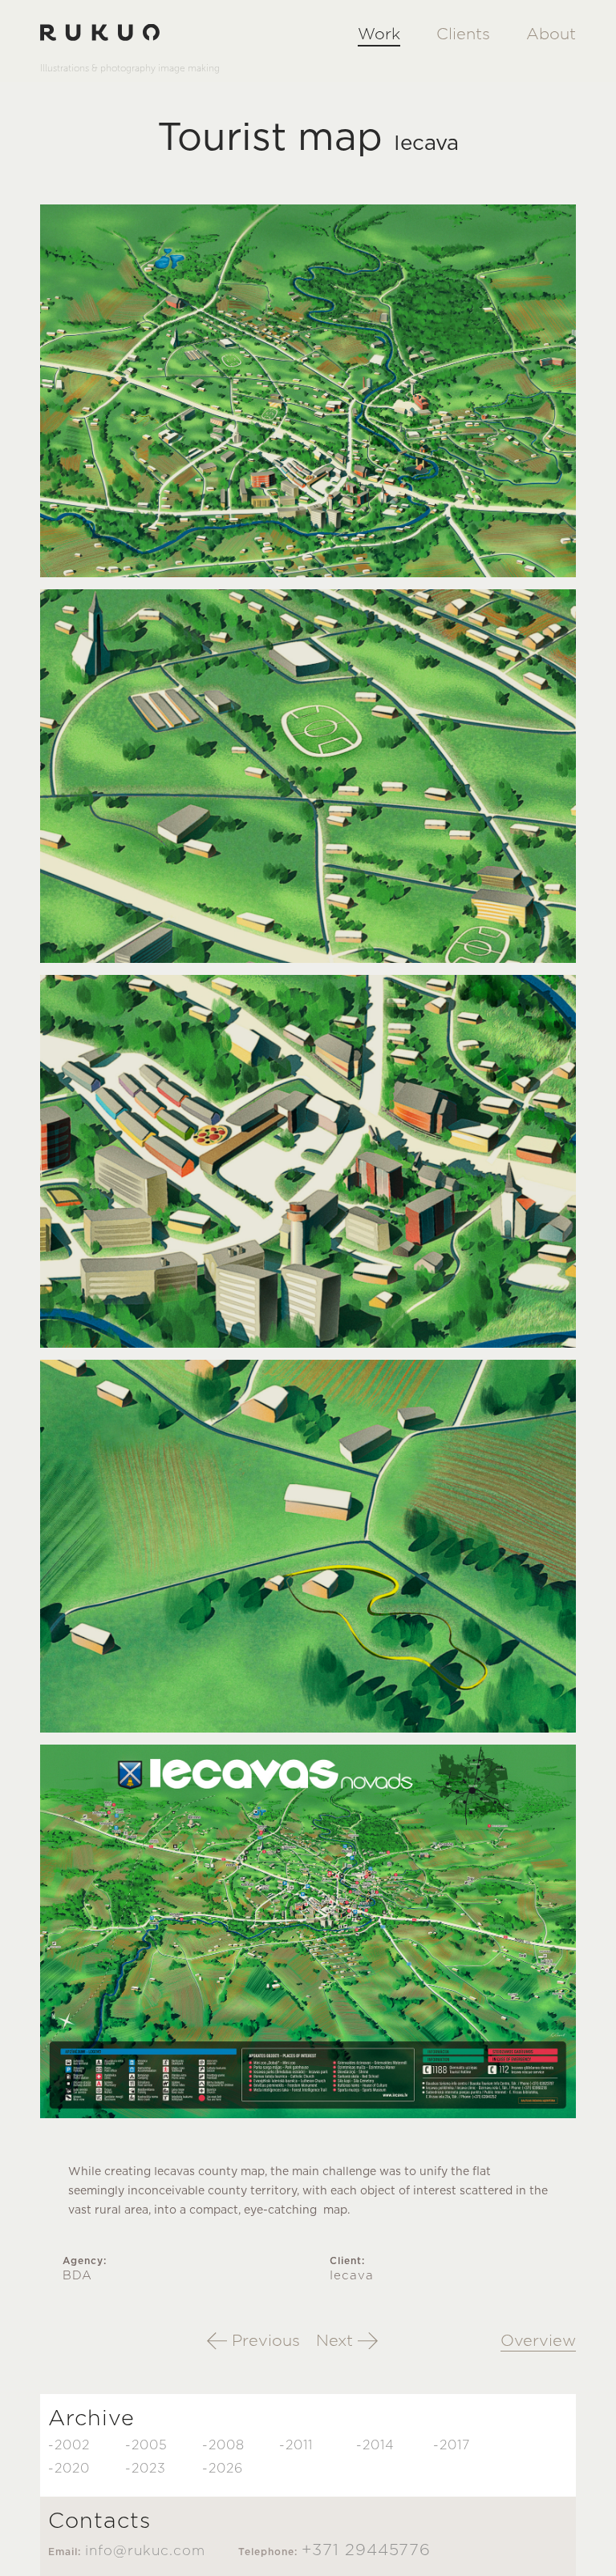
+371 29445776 (366, 2550)
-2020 (69, 2469)
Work (379, 34)
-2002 (69, 2445)
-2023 (146, 2469)
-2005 (146, 2445)
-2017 (452, 2445)
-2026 (223, 2469)
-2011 (296, 2445)
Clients (463, 34)
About (551, 34)
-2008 (223, 2445)
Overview (538, 2341)
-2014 (375, 2445)
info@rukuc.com (145, 2551)
